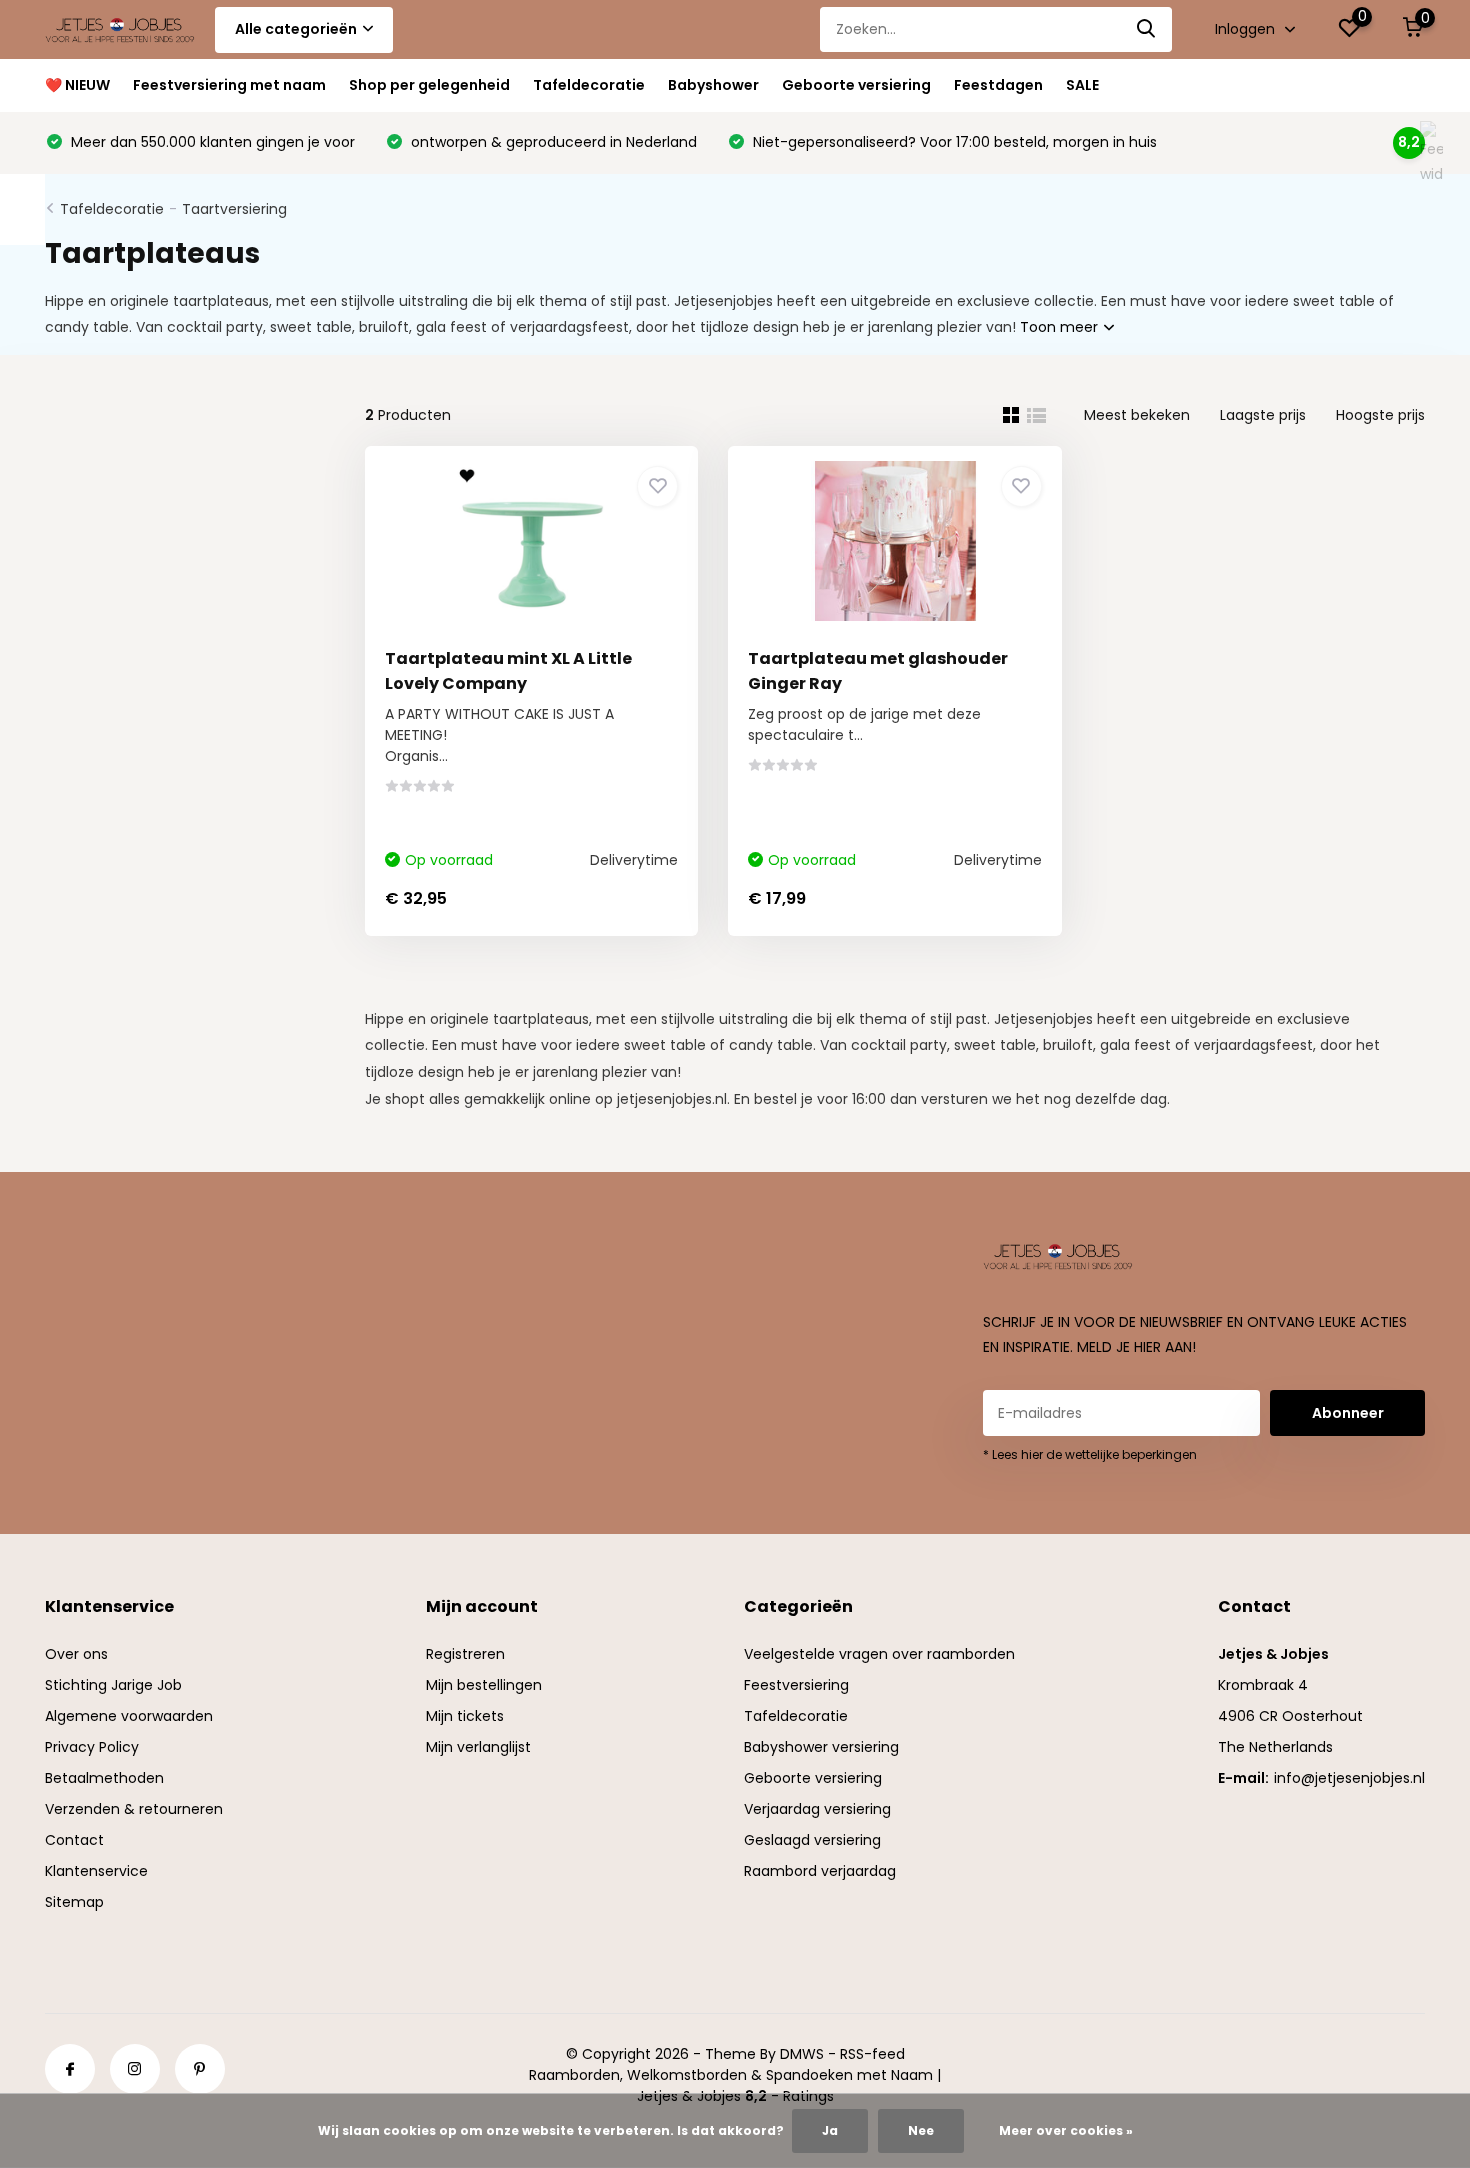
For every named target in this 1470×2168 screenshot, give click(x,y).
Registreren (465, 1654)
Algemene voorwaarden (129, 1716)
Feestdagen (998, 85)
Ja (830, 2130)
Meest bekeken (1137, 415)
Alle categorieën (296, 29)
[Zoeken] (1147, 29)
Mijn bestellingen (484, 1685)
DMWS (802, 2054)
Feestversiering (796, 1685)
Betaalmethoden (104, 1778)
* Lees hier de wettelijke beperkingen (1090, 1454)
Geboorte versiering (856, 85)
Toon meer (1061, 327)
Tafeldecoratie (589, 85)
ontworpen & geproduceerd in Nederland (552, 142)
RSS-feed (872, 2054)
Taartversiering (234, 209)
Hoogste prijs (1380, 415)
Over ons (76, 1654)
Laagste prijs (1263, 415)
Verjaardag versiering (817, 1809)
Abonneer (1348, 1413)
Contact (74, 1840)
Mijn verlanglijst (478, 1747)
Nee (921, 2130)
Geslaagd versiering (812, 1840)
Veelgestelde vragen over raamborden (879, 1654)
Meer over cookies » (1066, 2130)
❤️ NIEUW (77, 85)
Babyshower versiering (821, 1747)
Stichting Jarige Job (113, 1685)
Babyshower (713, 85)
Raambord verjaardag (820, 1871)
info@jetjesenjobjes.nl (1349, 1778)
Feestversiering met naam (229, 85)
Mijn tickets (465, 1716)
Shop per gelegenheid (429, 85)
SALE (1082, 85)
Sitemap (74, 1902)
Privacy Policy (92, 1747)
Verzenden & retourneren (134, 1809)
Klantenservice (96, 1871)
